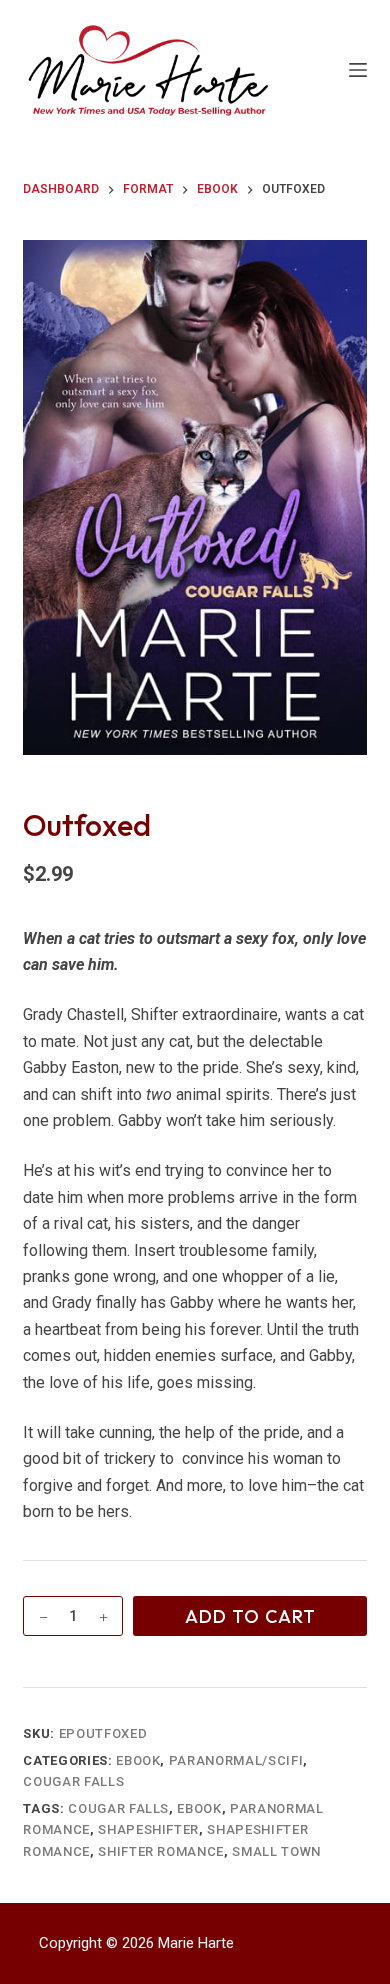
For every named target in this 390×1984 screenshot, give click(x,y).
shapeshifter (148, 1829)
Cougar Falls (73, 1781)
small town (276, 1851)
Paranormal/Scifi (236, 1760)
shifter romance (161, 1851)
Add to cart (250, 1616)
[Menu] (358, 70)
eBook (138, 1760)
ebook (199, 1808)
